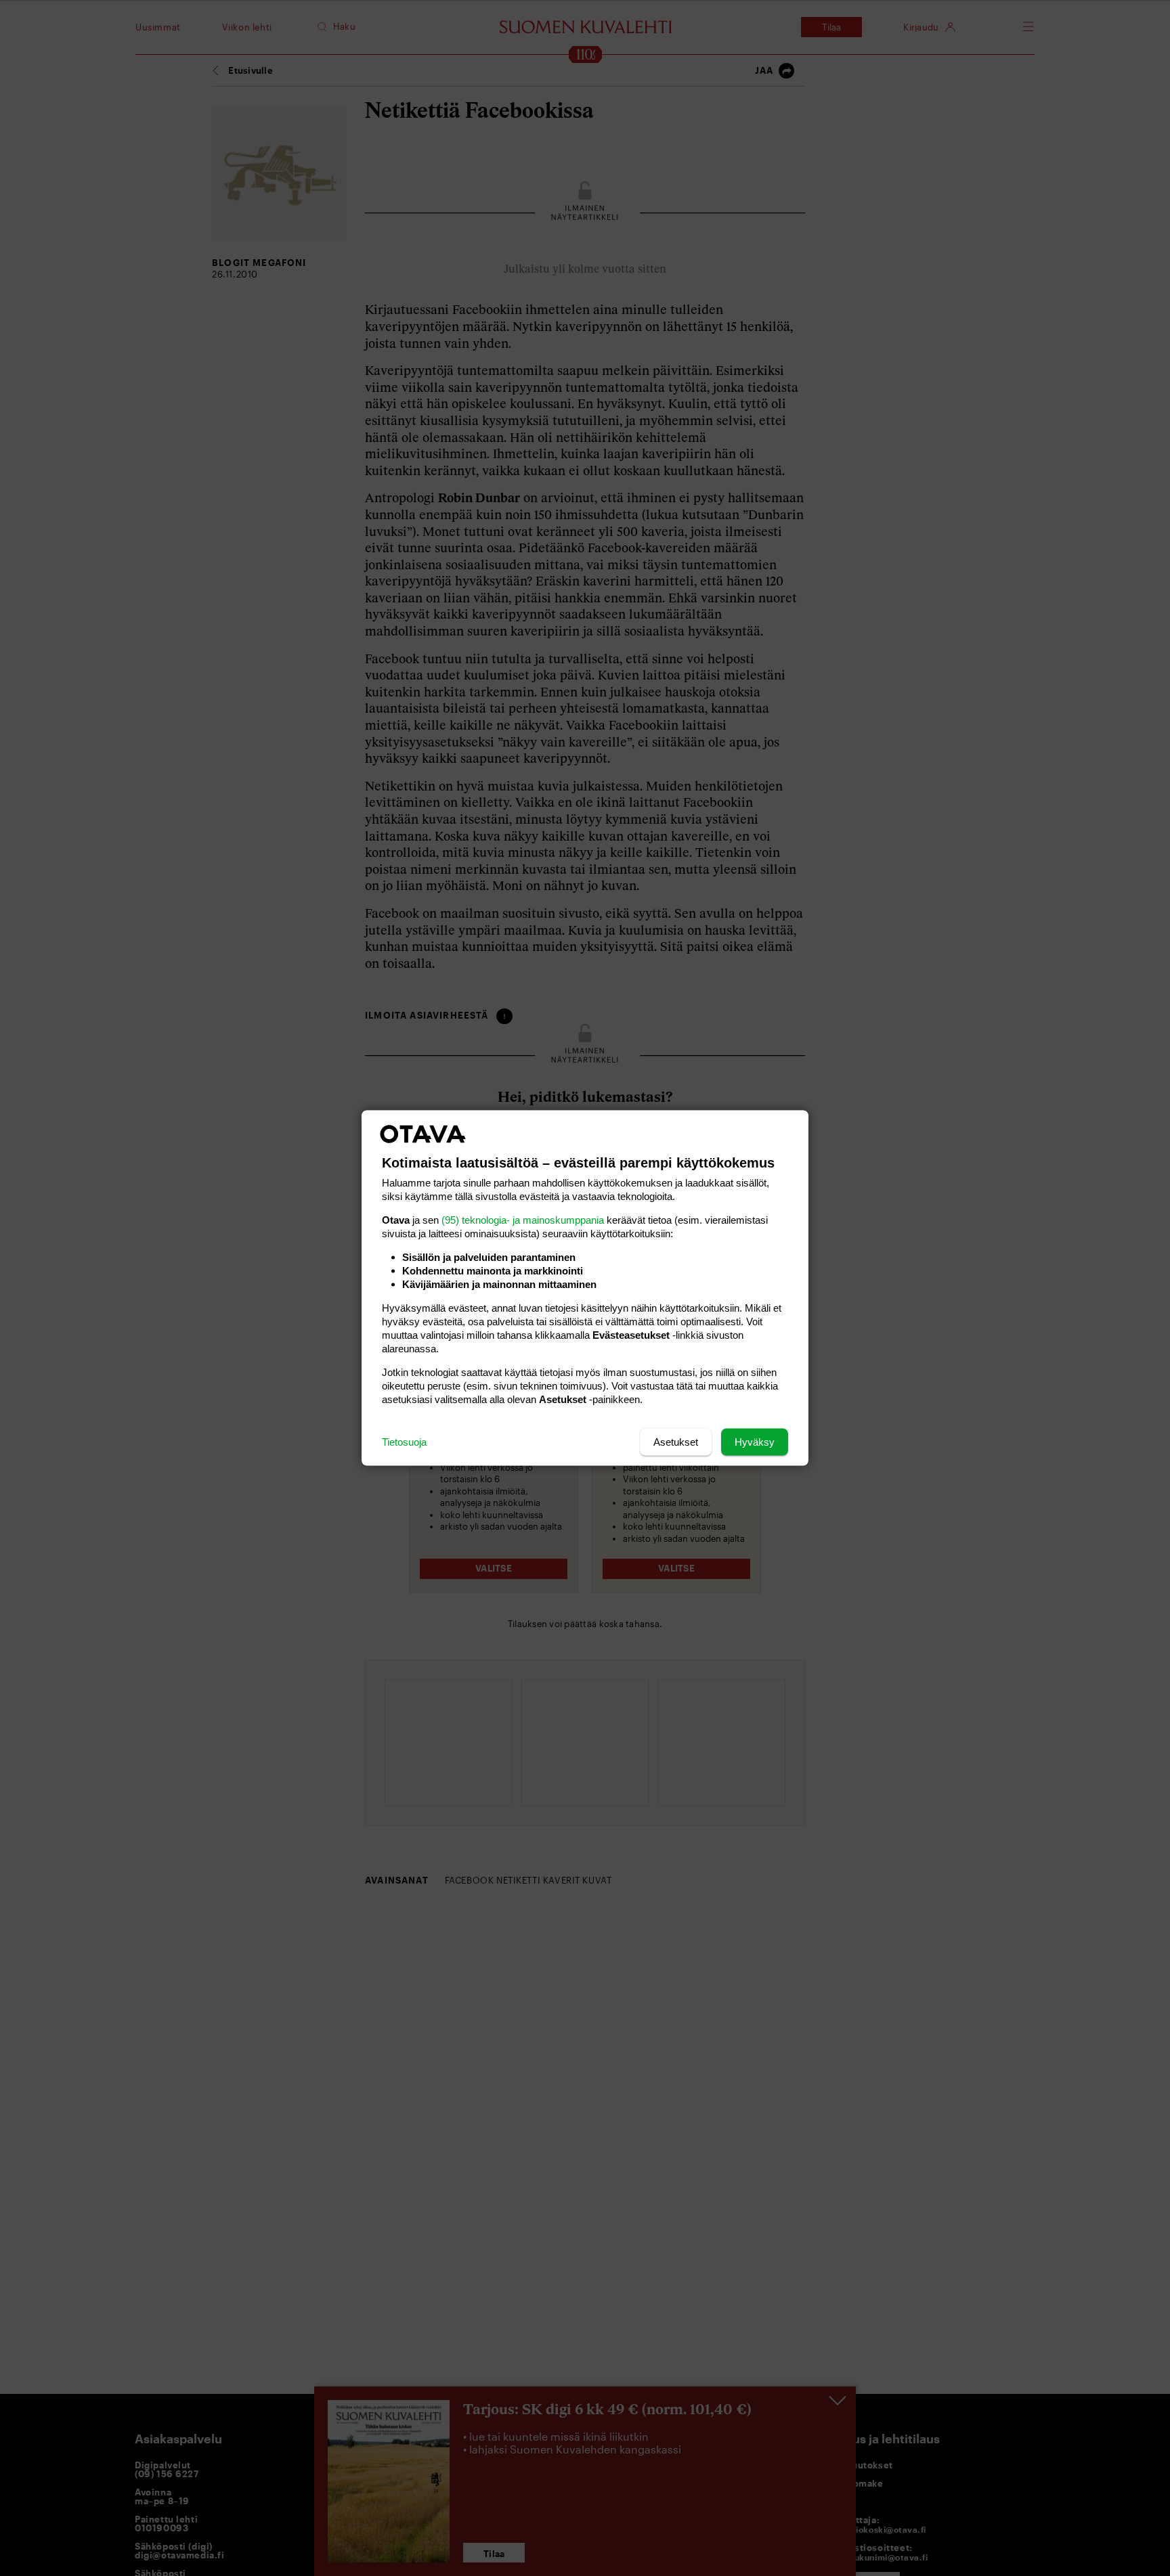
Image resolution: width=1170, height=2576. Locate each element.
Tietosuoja (404, 1442)
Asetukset (676, 1442)
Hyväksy (755, 1442)
